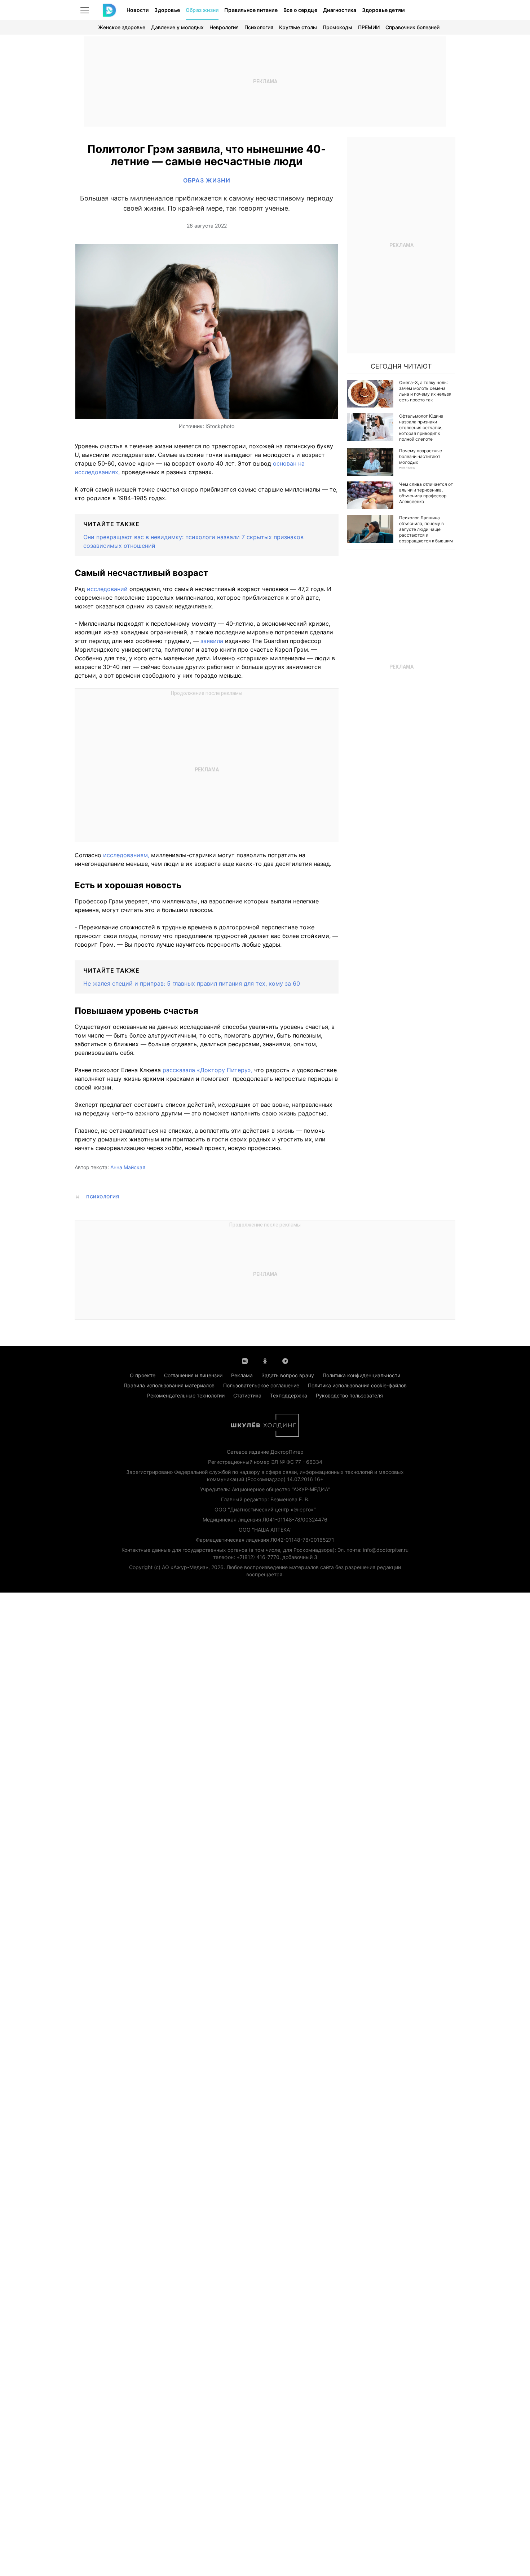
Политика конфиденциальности (361, 1375)
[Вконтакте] (245, 1360)
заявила (212, 641)
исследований (106, 589)
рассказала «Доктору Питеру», (207, 1070)
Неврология (224, 27)
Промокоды (337, 27)
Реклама (242, 1375)
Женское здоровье (122, 27)
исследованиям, (126, 855)
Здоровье (167, 10)
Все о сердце (300, 10)
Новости (138, 10)
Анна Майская (128, 1167)
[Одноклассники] (265, 1360)
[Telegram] (285, 1360)
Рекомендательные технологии (186, 1395)
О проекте (143, 1375)
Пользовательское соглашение (261, 1385)
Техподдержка (289, 1395)
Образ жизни (202, 10)
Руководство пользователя (349, 1395)
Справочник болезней (412, 27)
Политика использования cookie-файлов (357, 1385)
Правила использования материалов (169, 1385)
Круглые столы (298, 27)
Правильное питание (251, 10)
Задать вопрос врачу (288, 1375)
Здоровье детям (383, 10)
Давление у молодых (177, 27)
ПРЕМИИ (369, 27)
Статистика (247, 1395)
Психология (259, 27)
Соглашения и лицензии (193, 1375)
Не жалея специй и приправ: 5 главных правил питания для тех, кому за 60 (192, 983)
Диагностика (340, 10)
